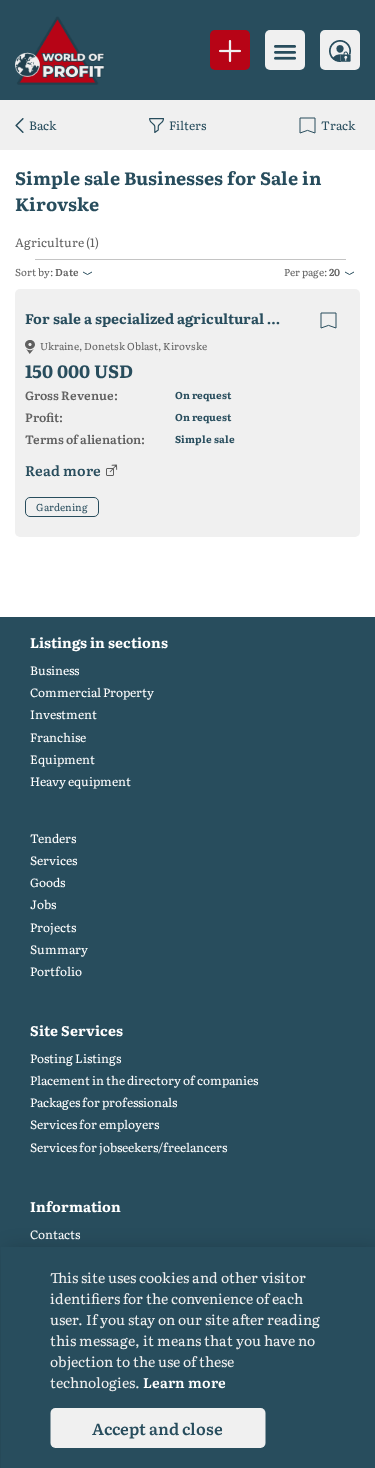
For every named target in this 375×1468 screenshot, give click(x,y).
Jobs (43, 904)
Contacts (55, 1234)
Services (53, 860)
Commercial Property (92, 692)
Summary (59, 949)
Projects (53, 927)
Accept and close (157, 1428)
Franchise (58, 737)
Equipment (62, 759)
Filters (187, 125)
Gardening (62, 506)
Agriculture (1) (57, 242)
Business (54, 670)
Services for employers (94, 1124)
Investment (63, 714)
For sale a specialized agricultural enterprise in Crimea (171, 318)
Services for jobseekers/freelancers (128, 1147)
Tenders (53, 838)
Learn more (184, 1382)
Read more (63, 470)
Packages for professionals (103, 1102)
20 (334, 271)
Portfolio (56, 971)
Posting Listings (75, 1058)
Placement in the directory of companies (144, 1080)
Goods (47, 882)
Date (66, 271)
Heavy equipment (80, 781)
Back (42, 125)
